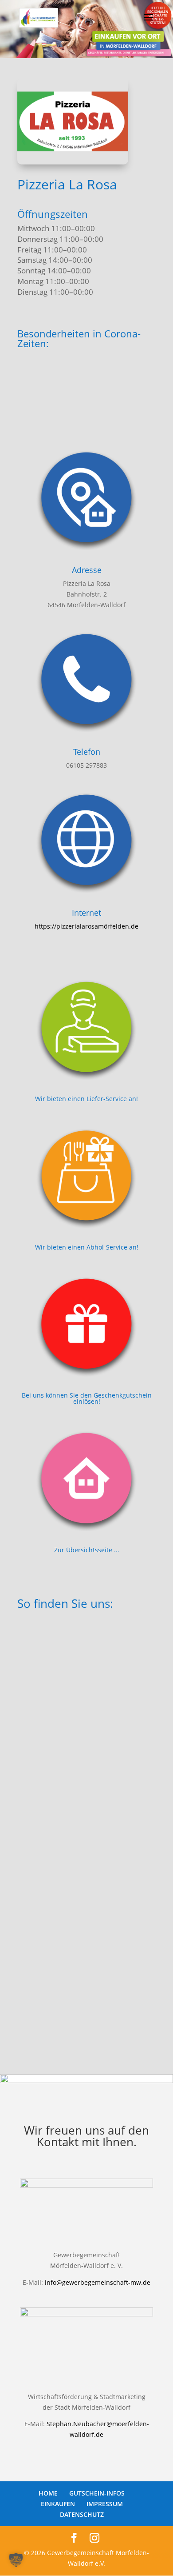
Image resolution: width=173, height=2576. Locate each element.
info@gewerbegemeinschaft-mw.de (98, 2282)
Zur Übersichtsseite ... (87, 1550)
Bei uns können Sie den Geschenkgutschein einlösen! (87, 1398)
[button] (16, 2560)
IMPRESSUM (105, 2504)
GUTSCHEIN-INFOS (97, 2493)
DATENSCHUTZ (82, 2514)
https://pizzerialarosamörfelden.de (86, 926)
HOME (48, 2493)
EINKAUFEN (58, 2504)
